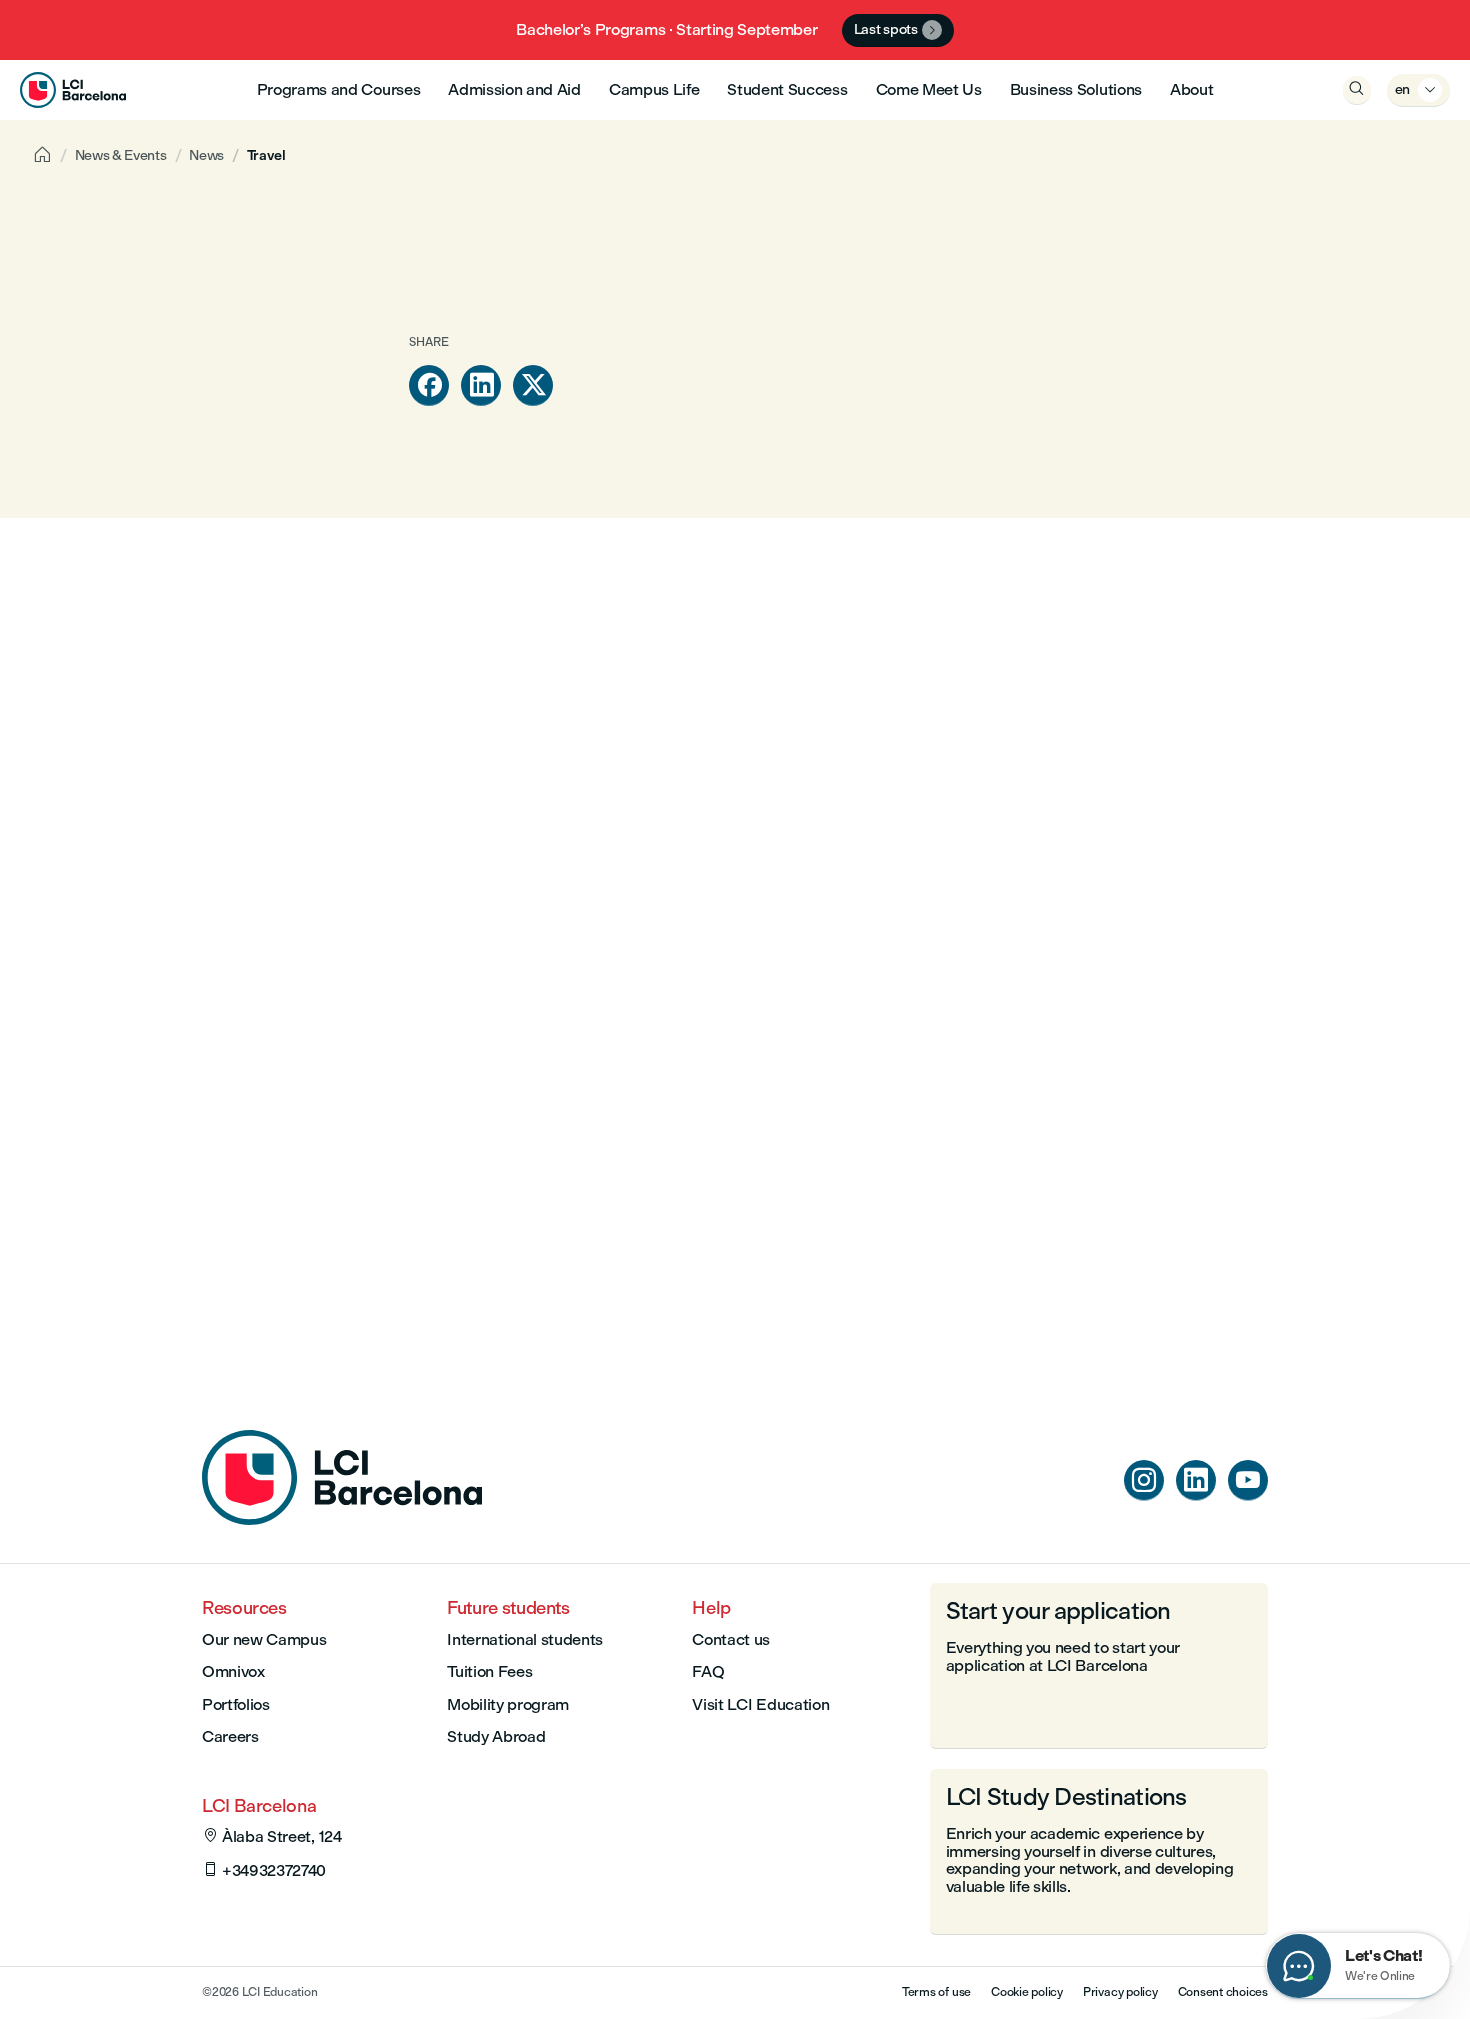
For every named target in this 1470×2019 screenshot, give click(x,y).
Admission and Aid (514, 89)
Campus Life (654, 89)
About (1191, 89)
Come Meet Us (929, 89)
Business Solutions (1076, 89)
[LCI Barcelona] (73, 90)
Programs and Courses (339, 89)
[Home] (342, 1519)
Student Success (787, 89)
